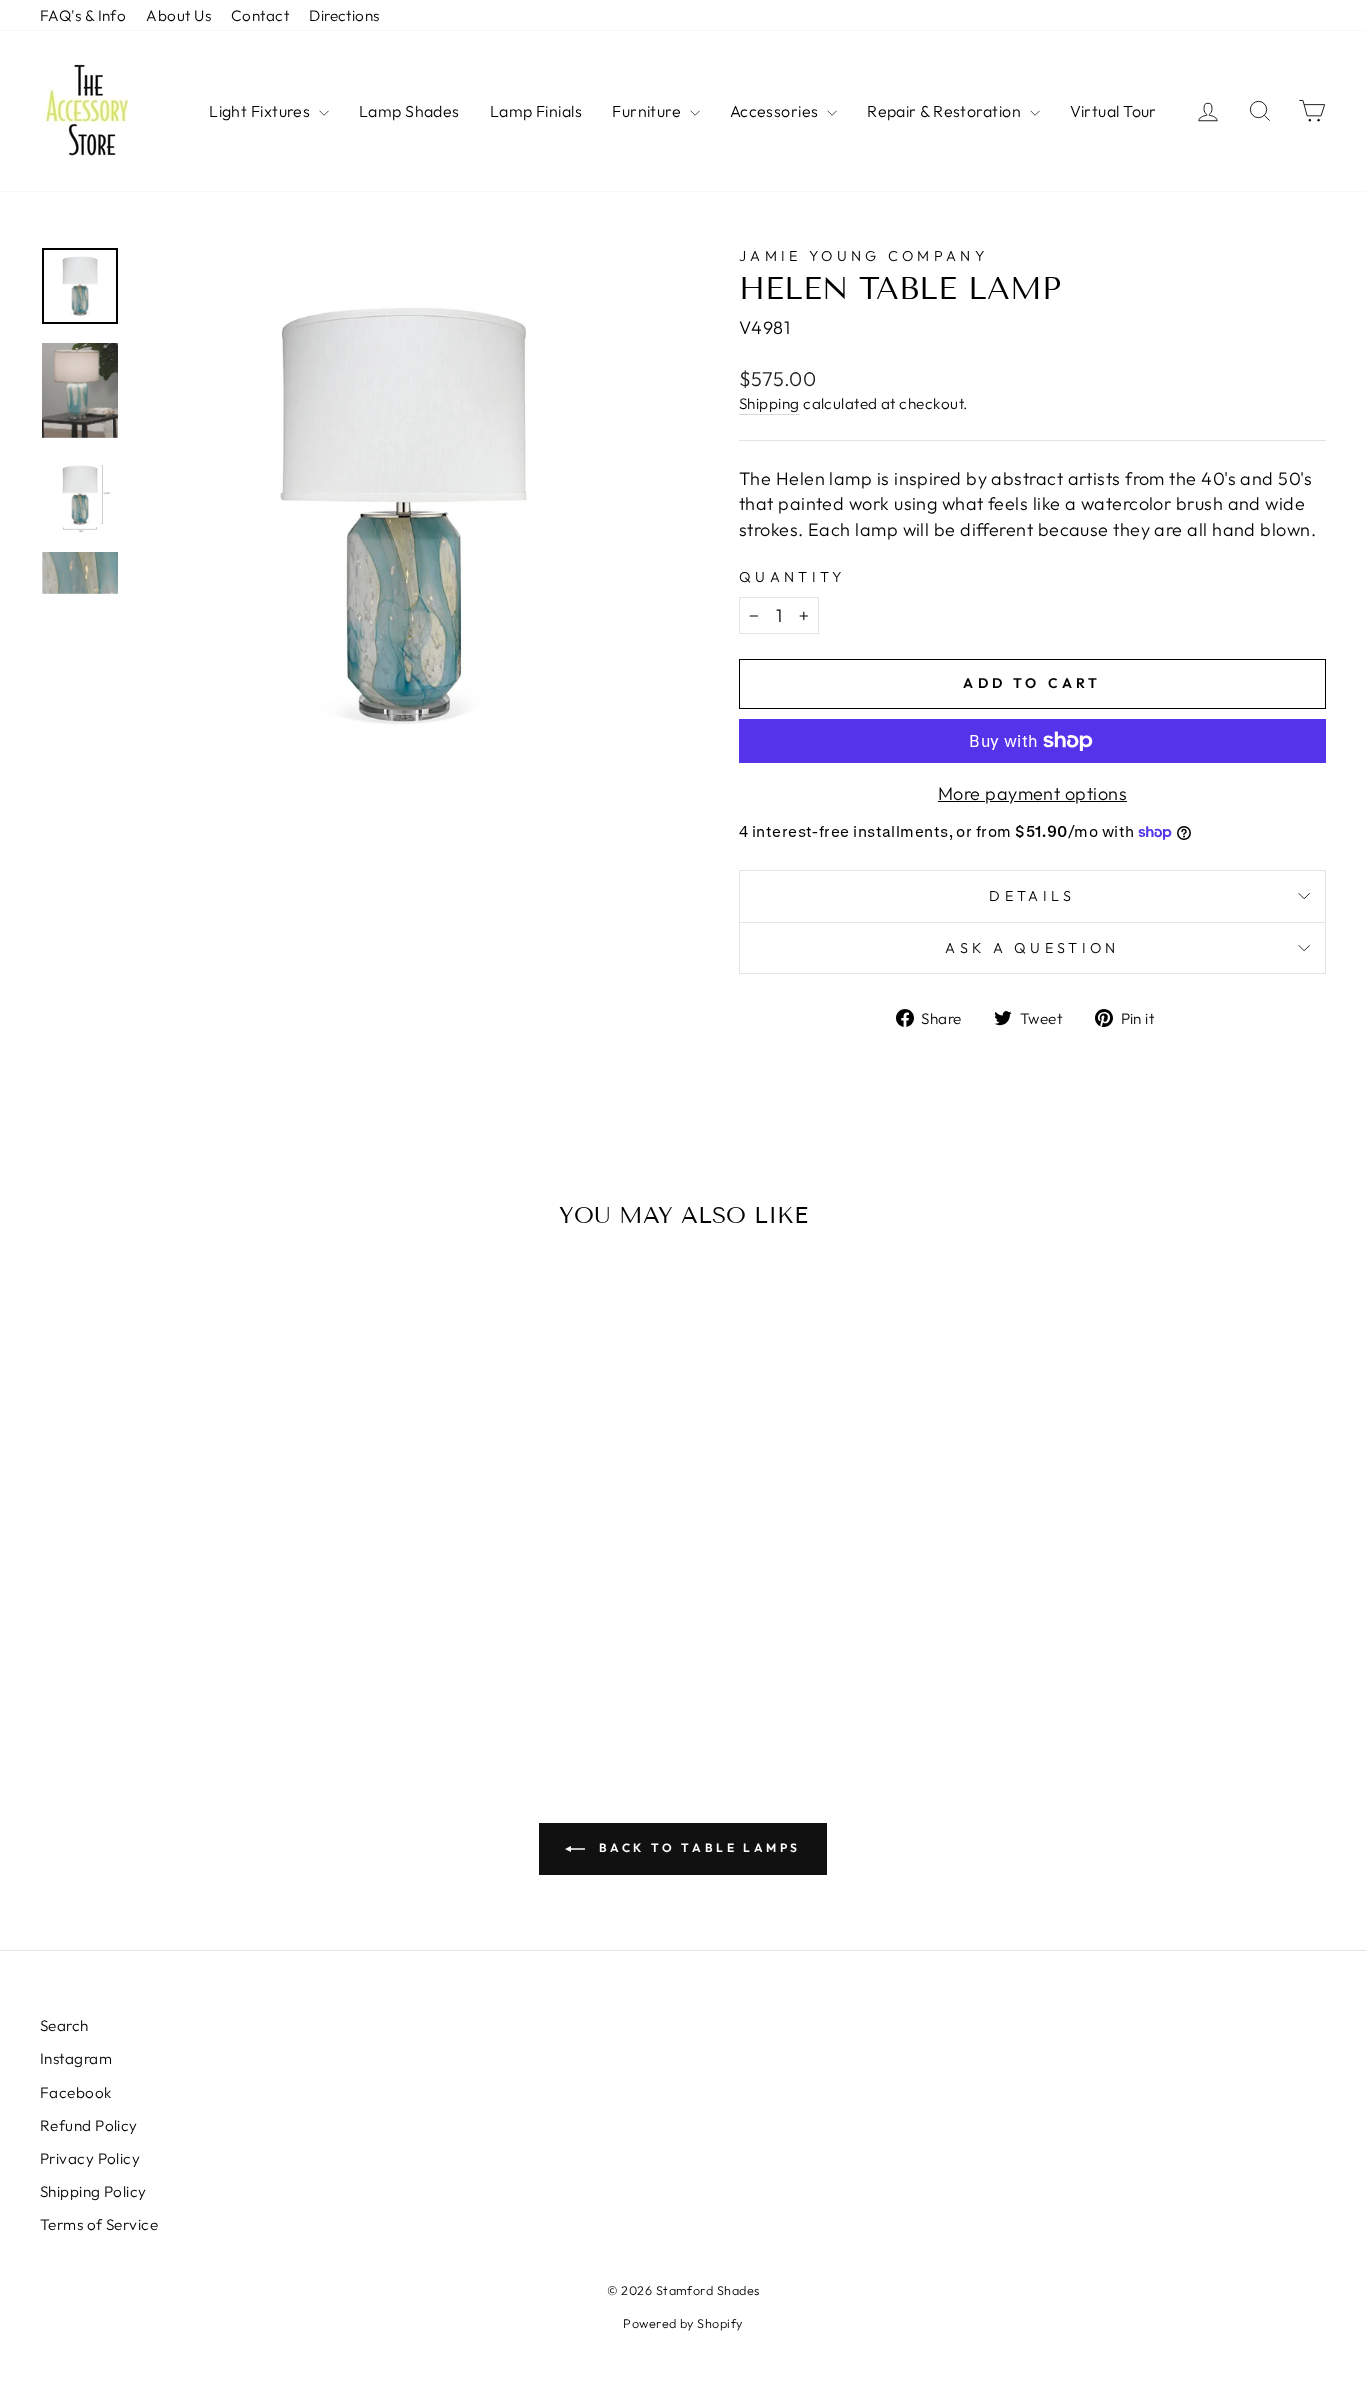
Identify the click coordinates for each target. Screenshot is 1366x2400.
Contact (260, 15)
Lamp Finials (536, 111)
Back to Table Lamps (697, 1847)
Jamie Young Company (863, 256)
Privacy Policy (90, 2158)
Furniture (648, 111)
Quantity (792, 577)
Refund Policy (89, 2125)
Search (64, 2025)
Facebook (76, 2092)
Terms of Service (99, 2224)
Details (1032, 896)
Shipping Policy (93, 2191)
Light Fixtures (261, 111)
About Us (178, 15)
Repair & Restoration (945, 111)
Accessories (776, 111)
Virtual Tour (1113, 111)
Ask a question (1032, 948)
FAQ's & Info (83, 15)
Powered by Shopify (682, 2323)
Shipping (769, 403)
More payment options (1032, 793)
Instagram (76, 2058)
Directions (344, 15)
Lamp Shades (409, 111)
